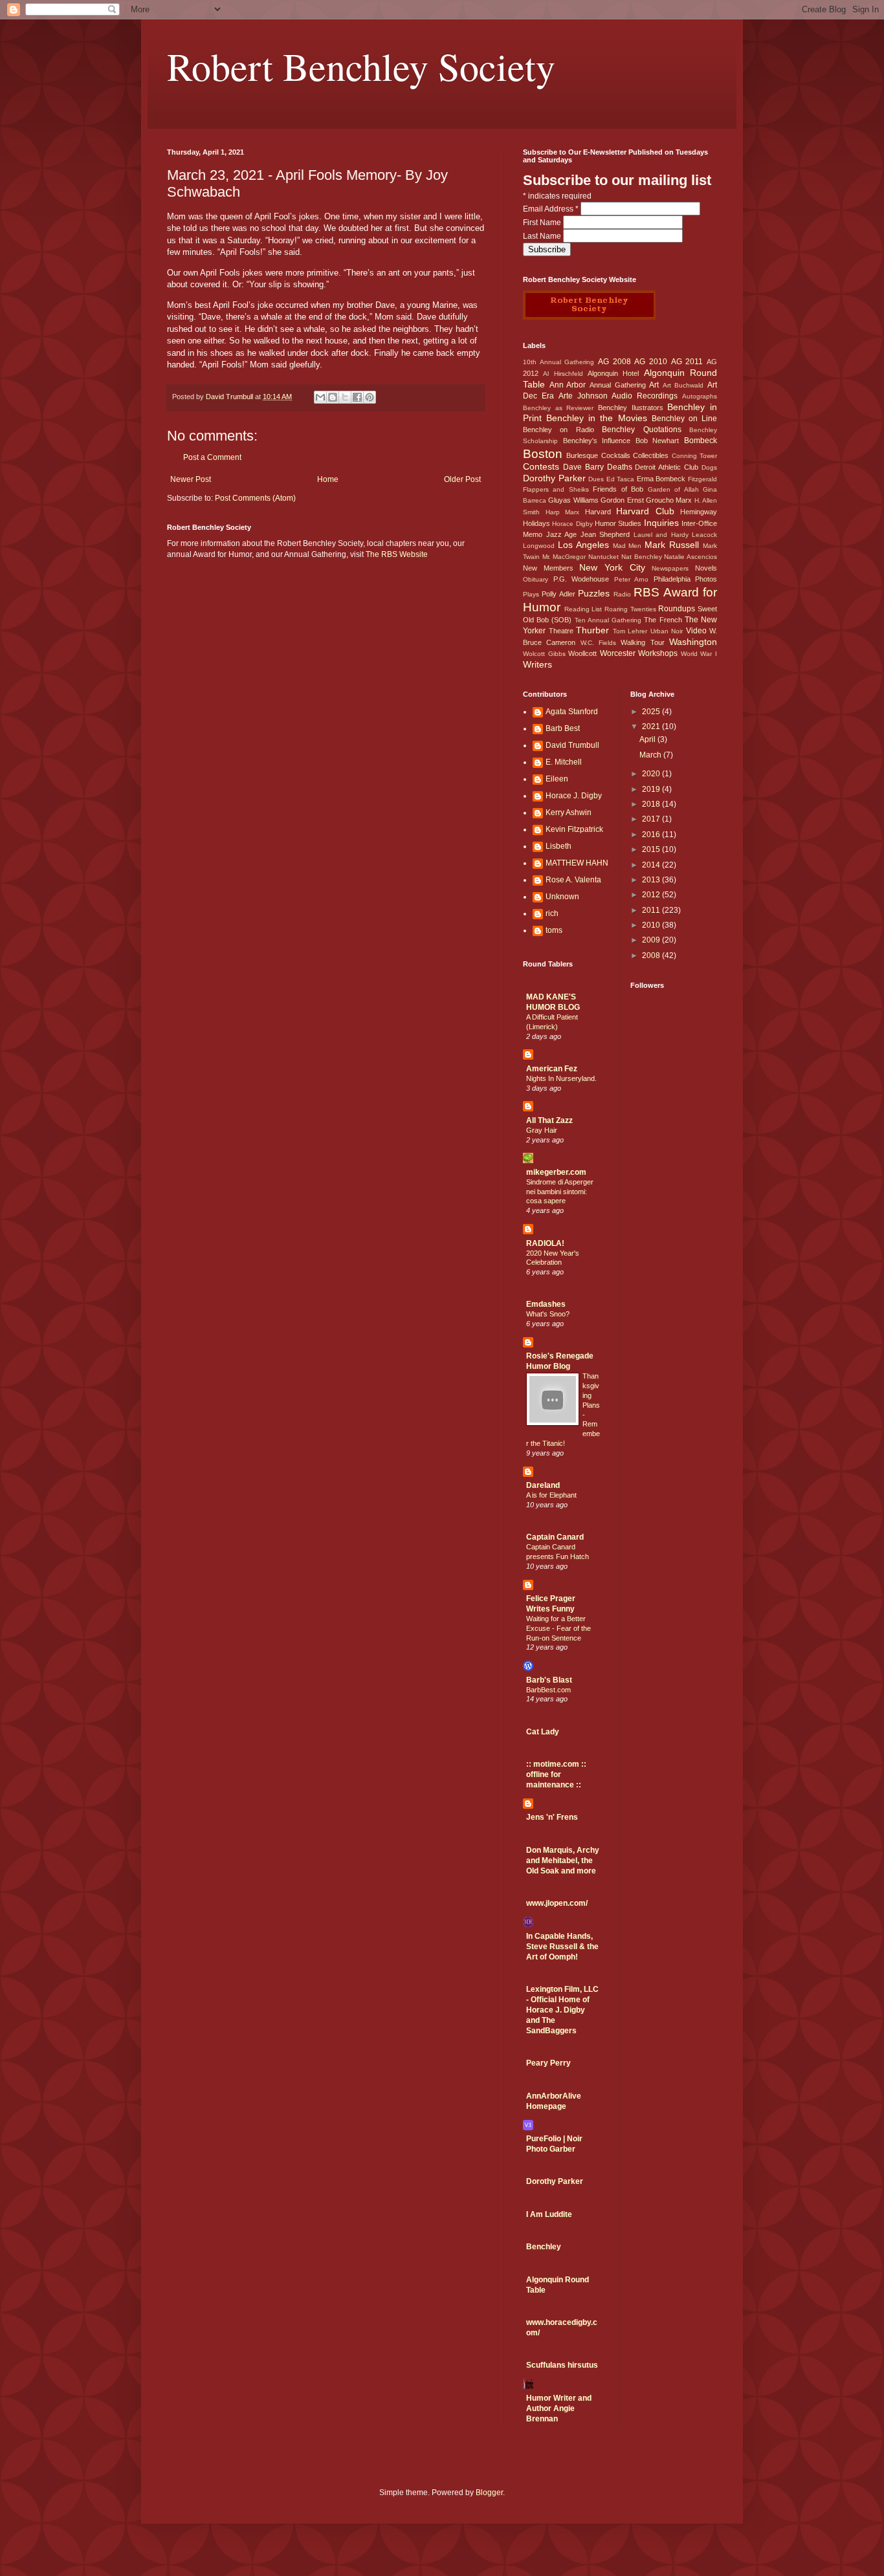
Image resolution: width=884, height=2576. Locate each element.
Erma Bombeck (661, 479)
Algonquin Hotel (613, 373)
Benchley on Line (684, 419)
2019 (652, 789)
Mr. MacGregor (564, 557)
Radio (622, 594)
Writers (537, 664)
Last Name (543, 236)
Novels (706, 568)
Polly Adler (558, 594)
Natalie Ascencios (691, 557)
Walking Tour (642, 642)
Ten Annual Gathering (608, 620)
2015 (652, 849)
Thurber (592, 630)
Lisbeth (558, 846)
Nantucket (603, 557)
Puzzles (594, 593)
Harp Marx (563, 512)
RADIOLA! (545, 1243)
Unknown (562, 897)
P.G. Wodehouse (581, 579)
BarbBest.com (548, 1690)
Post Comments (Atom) (255, 498)
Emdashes (546, 1304)
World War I (699, 654)
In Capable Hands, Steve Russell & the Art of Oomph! (562, 1947)
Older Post (462, 479)
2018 (652, 804)
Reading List (583, 609)
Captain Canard (555, 1537)
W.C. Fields (598, 643)
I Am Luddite (549, 2214)
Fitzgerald (702, 479)
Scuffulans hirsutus (562, 2365)
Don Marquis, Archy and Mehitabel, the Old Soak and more (563, 1861)
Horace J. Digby (574, 796)
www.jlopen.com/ (557, 1903)
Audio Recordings (645, 396)
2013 (652, 880)
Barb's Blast (549, 1680)
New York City (612, 567)
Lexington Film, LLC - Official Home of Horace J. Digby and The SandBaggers (562, 2010)
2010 (652, 925)
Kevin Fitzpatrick (574, 829)
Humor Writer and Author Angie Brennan (559, 2408)
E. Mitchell (564, 762)
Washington (693, 642)
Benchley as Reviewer (558, 408)
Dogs (709, 467)
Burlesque (582, 455)
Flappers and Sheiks (556, 489)
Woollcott (582, 653)
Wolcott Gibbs (544, 654)
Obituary (536, 579)
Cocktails (616, 455)
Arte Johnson (583, 396)
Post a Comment (212, 457)
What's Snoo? (548, 1314)
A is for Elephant (551, 1495)
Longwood (539, 546)
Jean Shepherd (605, 534)
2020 (652, 774)
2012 (652, 895)
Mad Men (627, 546)
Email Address (551, 209)
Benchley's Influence (597, 441)
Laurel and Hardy (661, 535)
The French (663, 620)
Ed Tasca (621, 479)
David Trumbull (572, 745)
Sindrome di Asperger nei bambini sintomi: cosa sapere (560, 1192)
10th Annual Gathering (558, 362)
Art (654, 385)
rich (552, 913)
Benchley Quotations (641, 430)
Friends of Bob (618, 489)
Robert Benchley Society (361, 66)
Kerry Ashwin (569, 813)
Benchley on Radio (558, 430)
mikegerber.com (556, 1172)
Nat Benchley (642, 557)
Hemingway (699, 512)
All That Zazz (549, 1120)
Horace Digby (572, 524)
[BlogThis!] (333, 397)
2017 (652, 819)
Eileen (557, 779)
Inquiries (661, 523)
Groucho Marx (669, 500)
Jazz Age (562, 534)
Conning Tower (694, 456)
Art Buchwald (683, 385)
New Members (548, 568)
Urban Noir (667, 631)
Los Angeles (583, 545)
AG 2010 (651, 362)
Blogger (489, 2493)
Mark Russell (672, 545)
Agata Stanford (572, 712)
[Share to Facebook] (357, 397)
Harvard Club (645, 511)
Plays (531, 594)
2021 (652, 726)
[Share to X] (345, 397)
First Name (543, 223)
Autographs (700, 396)
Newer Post (191, 479)
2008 (652, 955)
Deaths (620, 467)
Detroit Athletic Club (667, 467)
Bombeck (701, 441)
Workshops (658, 653)
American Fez (552, 1069)
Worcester (618, 653)
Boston (543, 454)
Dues (596, 479)
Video (696, 631)
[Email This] (320, 397)
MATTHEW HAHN (577, 863)
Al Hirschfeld (563, 374)
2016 (652, 835)
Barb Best (563, 728)
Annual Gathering (618, 385)
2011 (652, 910)
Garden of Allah (673, 489)
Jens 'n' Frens (552, 1817)
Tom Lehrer (630, 631)
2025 (652, 712)
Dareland (543, 1485)
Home (328, 479)
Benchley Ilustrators (631, 408)
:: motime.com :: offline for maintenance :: (556, 1774)
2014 (652, 865)
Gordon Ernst (622, 500)
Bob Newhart (657, 441)
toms (554, 930)
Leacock (704, 535)
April (648, 739)
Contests (541, 466)
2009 (652, 940)
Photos (706, 579)
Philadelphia (672, 579)
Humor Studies (618, 523)
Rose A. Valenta (573, 880)
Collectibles (651, 455)
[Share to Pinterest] (370, 397)
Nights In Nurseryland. (561, 1078)
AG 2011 (687, 362)
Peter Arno (632, 579)
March (651, 755)
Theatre (561, 631)
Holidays (536, 523)
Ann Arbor (568, 385)
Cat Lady (543, 1732)
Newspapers (670, 568)
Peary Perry (548, 2063)
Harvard (598, 512)
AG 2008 (614, 362)
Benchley (544, 2247)
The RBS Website (397, 554)
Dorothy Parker (554, 478)
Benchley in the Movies (596, 418)
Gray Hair (542, 1130)
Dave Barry (583, 467)
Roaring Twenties (630, 609)
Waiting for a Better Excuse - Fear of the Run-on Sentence (558, 1628)
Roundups (677, 609)
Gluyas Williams (573, 500)
